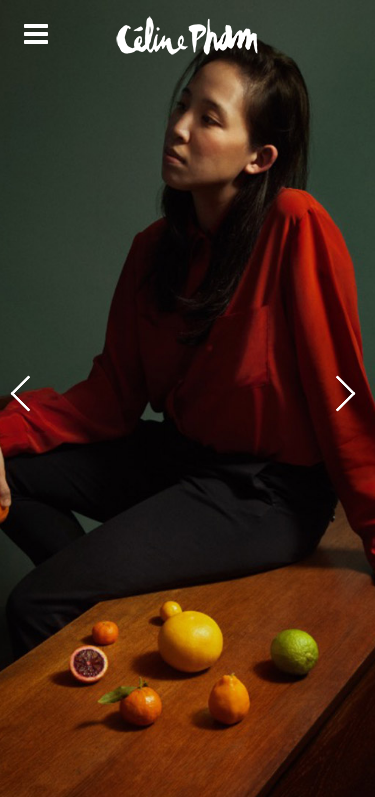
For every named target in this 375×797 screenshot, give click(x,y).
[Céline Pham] (187, 36)
